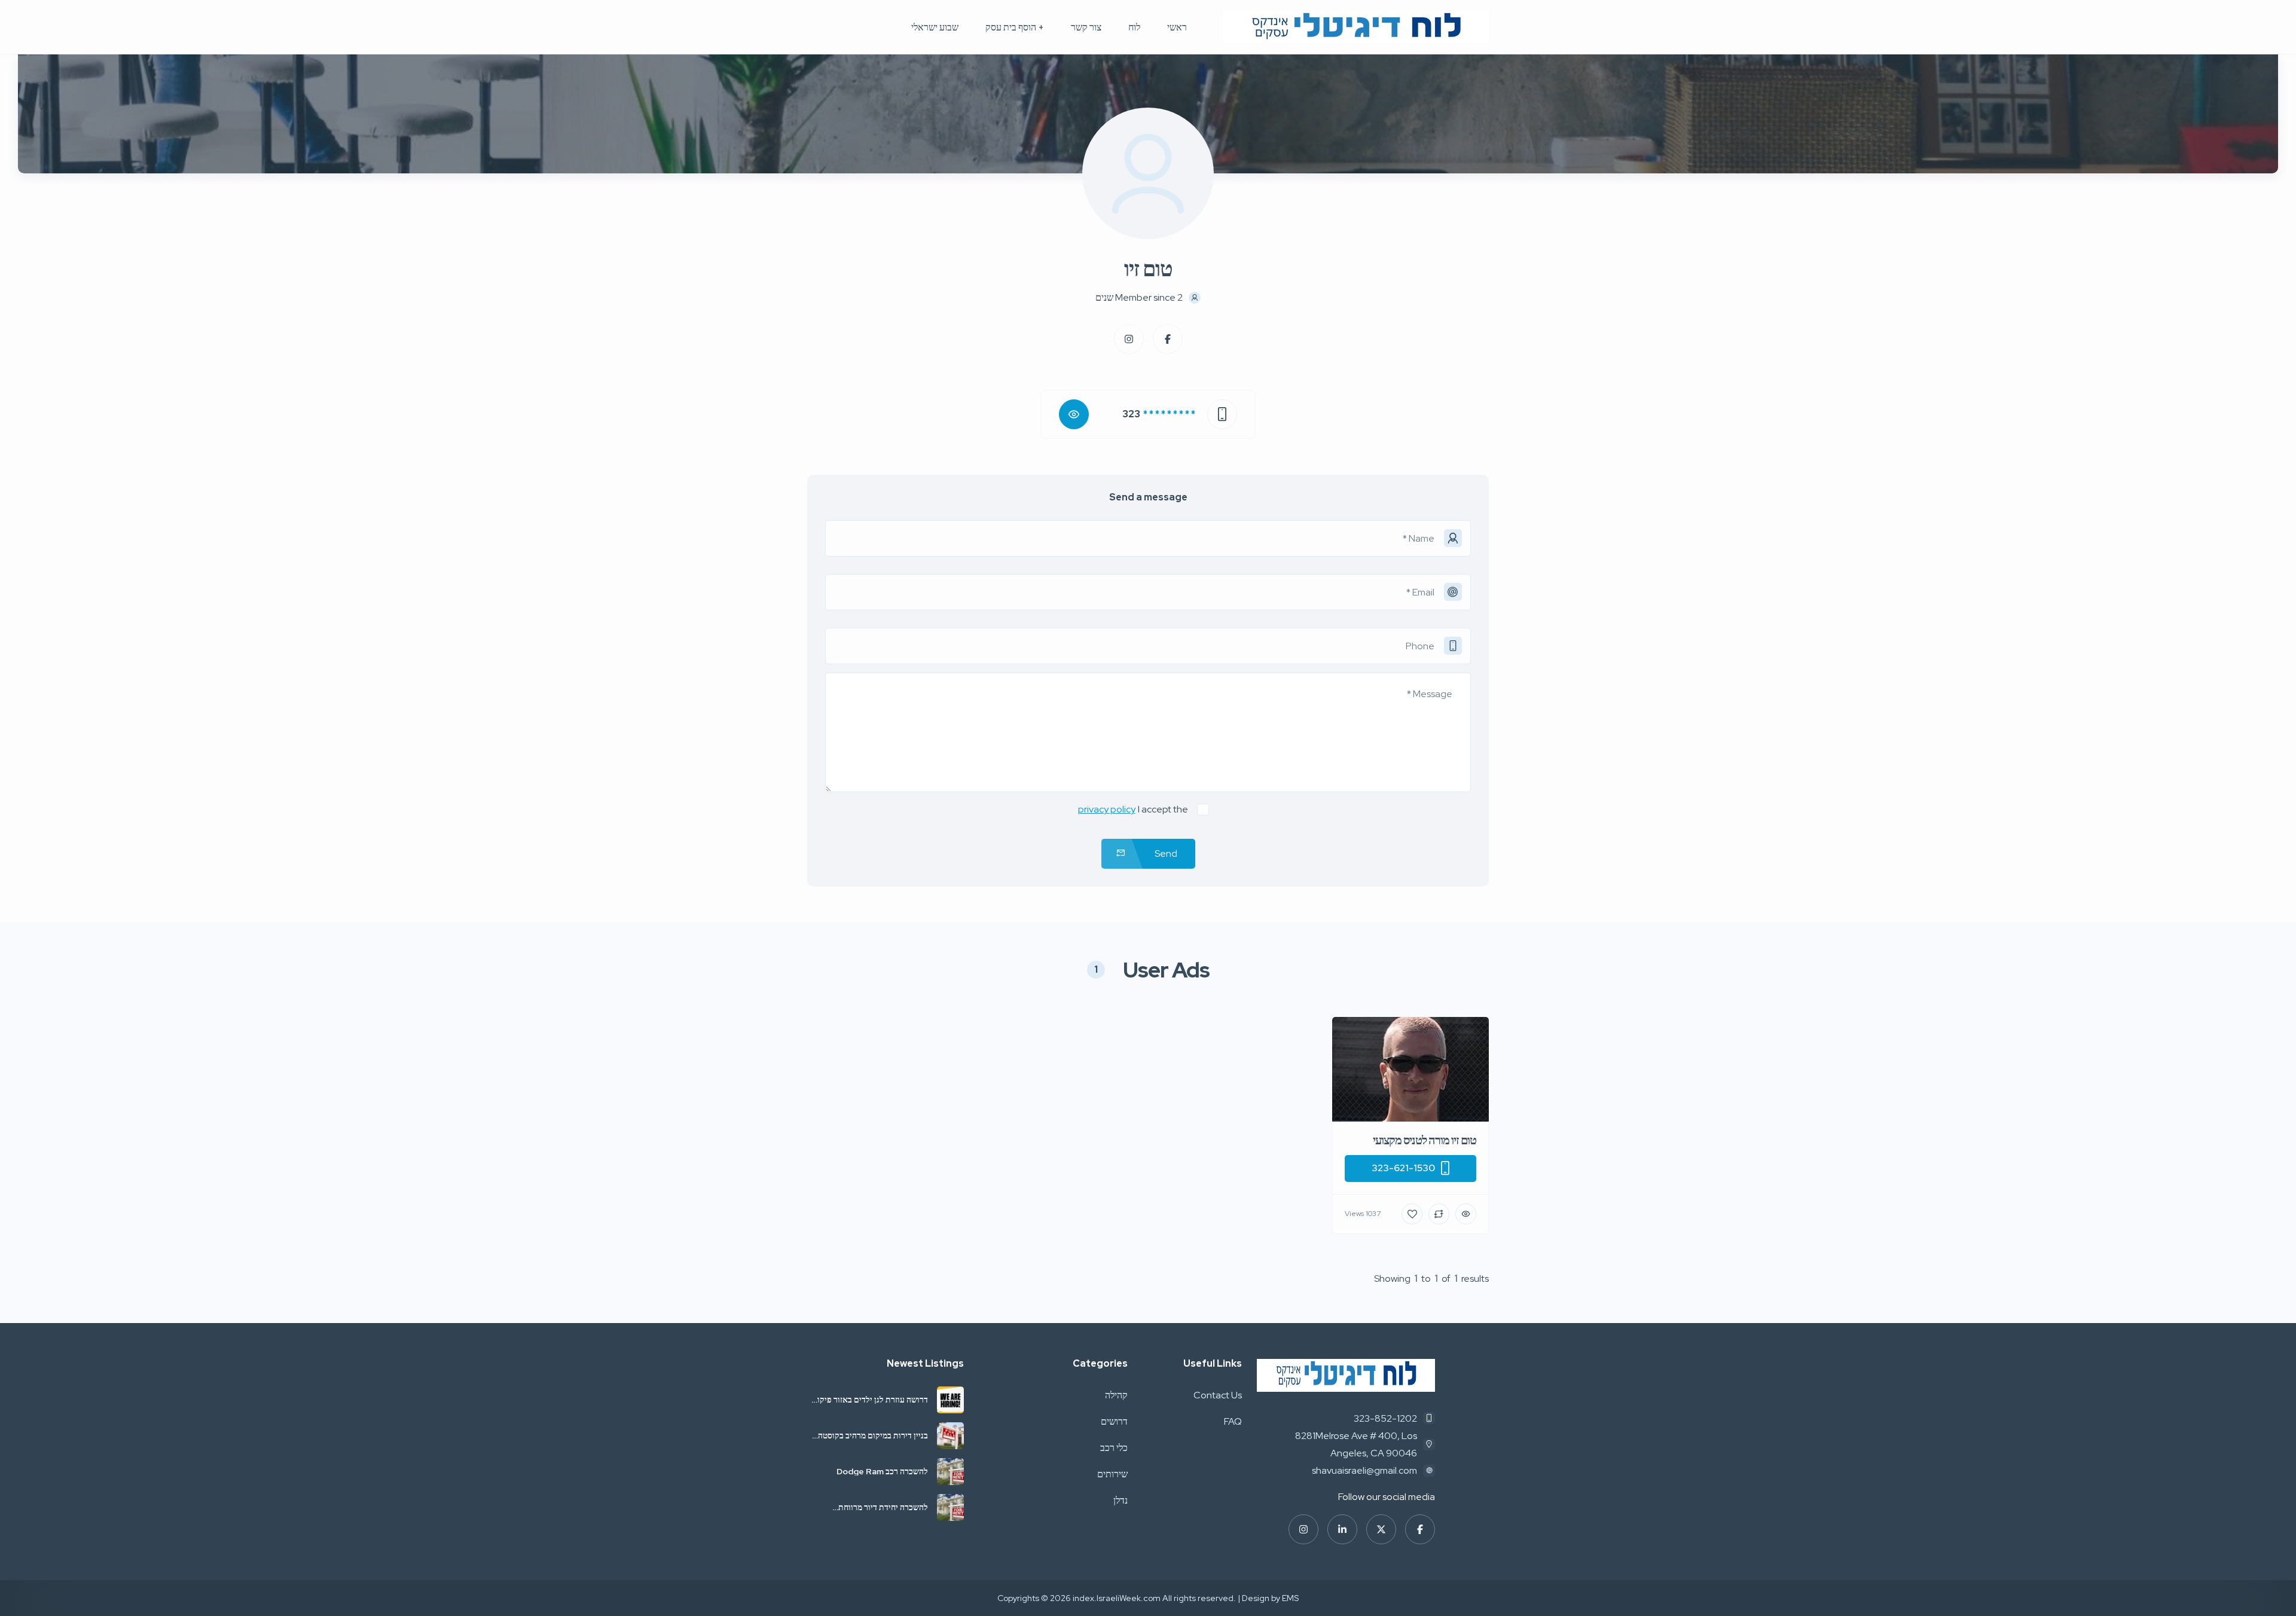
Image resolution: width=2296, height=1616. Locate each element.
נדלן (1120, 1500)
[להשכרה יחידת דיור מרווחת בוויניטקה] (950, 1507)
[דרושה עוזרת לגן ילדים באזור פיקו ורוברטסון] (950, 1400)
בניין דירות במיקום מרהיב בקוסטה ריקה (873, 1435)
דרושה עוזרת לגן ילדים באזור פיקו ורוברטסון (873, 1400)
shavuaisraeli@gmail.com (1364, 1470)
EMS (1290, 1598)
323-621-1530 (1403, 1168)
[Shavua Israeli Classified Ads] (1356, 27)
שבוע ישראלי (935, 27)
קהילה (1116, 1395)
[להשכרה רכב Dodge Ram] (950, 1472)
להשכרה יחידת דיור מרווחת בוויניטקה (883, 1507)
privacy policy (1107, 809)
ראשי (1177, 27)
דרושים (1114, 1421)
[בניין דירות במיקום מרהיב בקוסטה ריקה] (950, 1436)
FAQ (1233, 1421)
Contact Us (1218, 1395)
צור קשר (1086, 27)
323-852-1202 (1385, 1418)
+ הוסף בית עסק (1015, 27)
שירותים (1112, 1474)
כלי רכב (1114, 1448)
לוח (1134, 27)
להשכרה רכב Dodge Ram (881, 1471)
